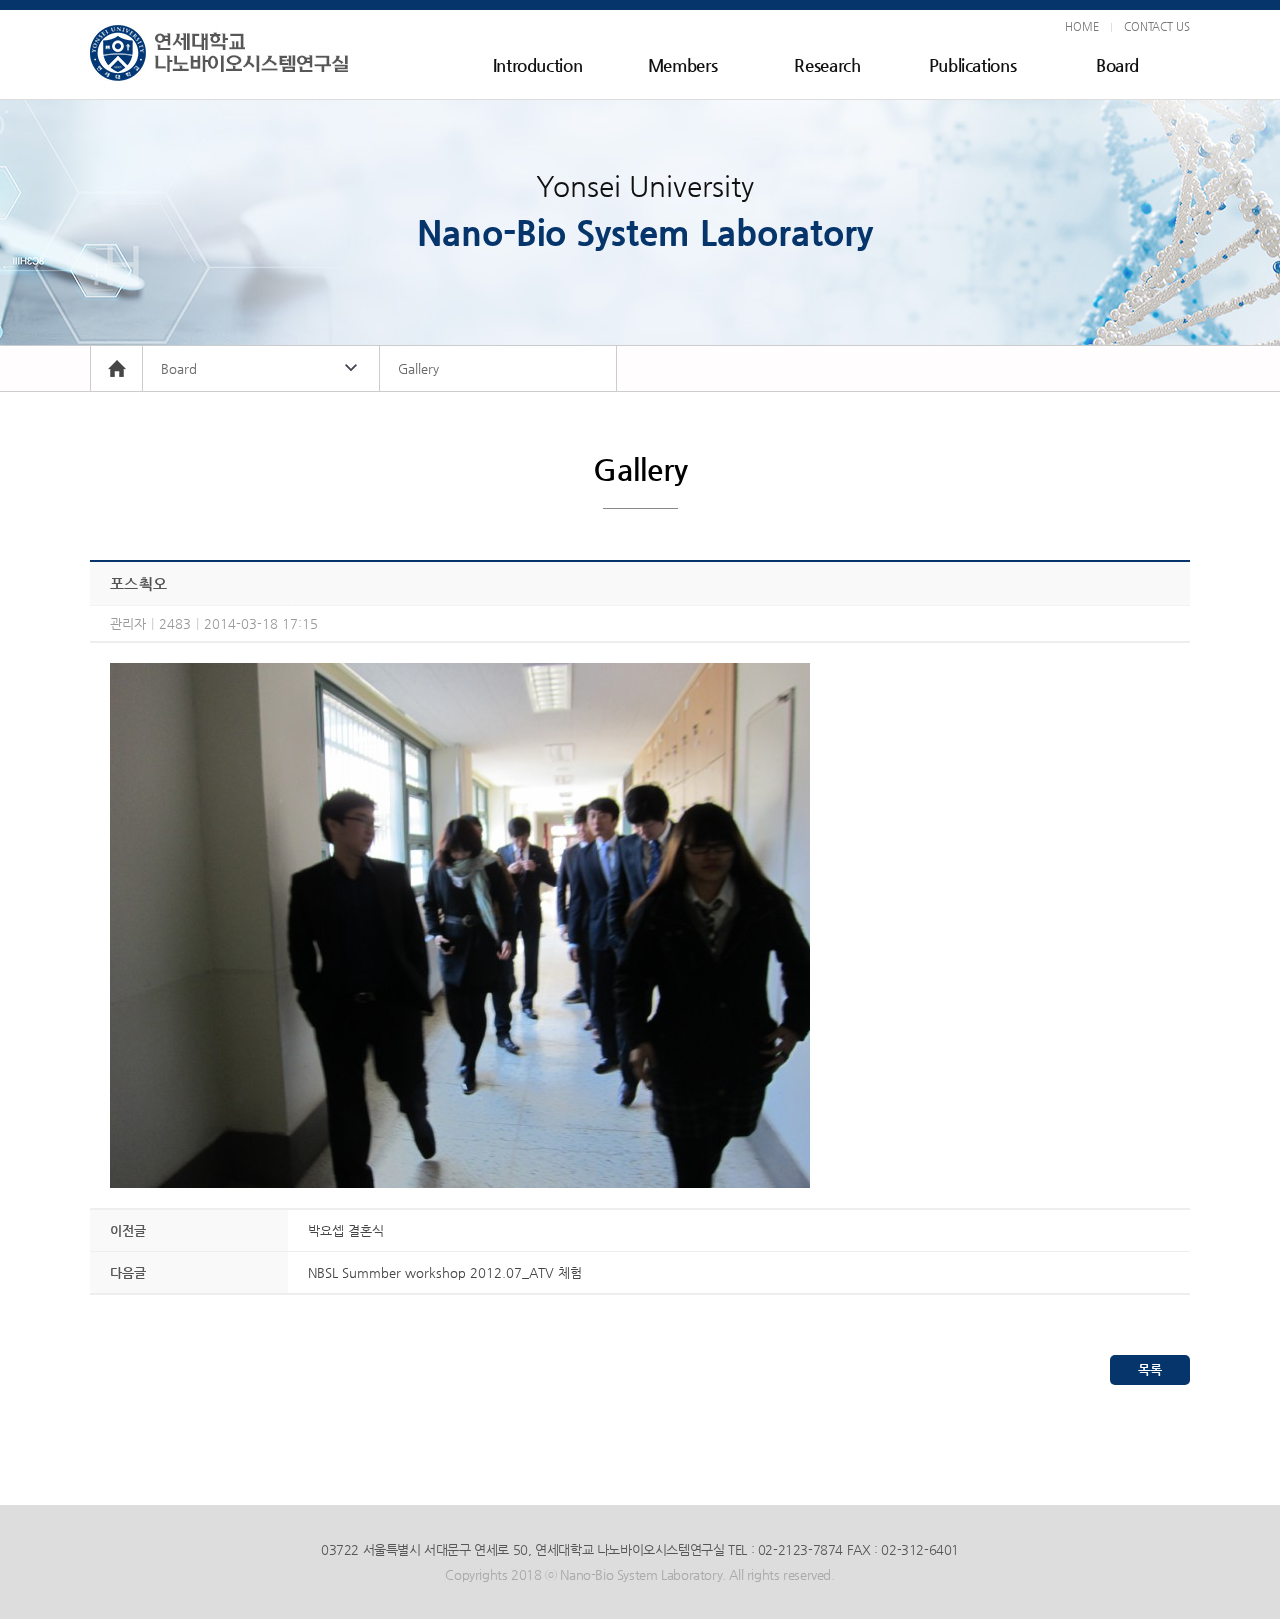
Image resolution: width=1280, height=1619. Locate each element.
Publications (973, 65)
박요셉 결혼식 (346, 1230)
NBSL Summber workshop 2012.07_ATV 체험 (445, 1272)
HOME (1082, 26)
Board (1117, 65)
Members (683, 65)
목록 (1150, 1369)
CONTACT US (1157, 26)
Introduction (538, 65)
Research (827, 65)
